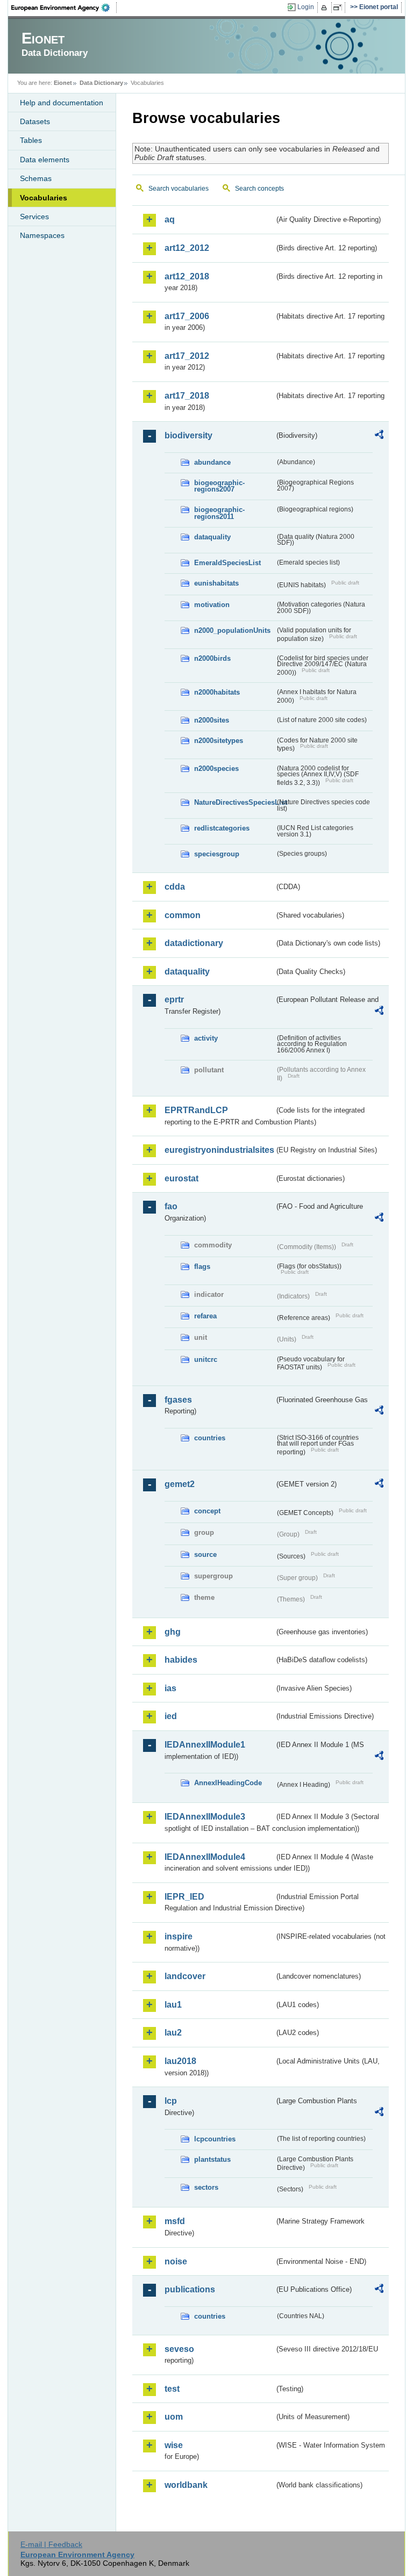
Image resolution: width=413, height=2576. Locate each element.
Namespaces (42, 235)
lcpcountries (215, 2139)
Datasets (35, 121)
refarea (205, 1316)
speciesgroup (217, 854)
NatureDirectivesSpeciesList (234, 802)
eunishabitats (216, 583)
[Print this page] (326, 8)
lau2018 (180, 2061)
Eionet (63, 83)
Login (306, 7)
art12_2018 (187, 276)
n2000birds (212, 658)
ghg (173, 1632)
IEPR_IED (184, 1897)
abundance (212, 462)
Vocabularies (44, 198)
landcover (185, 1976)
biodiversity (188, 435)
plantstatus (212, 2159)
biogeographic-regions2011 (219, 513)
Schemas (36, 178)
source (205, 1554)
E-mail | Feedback (51, 2544)
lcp (171, 2101)
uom (174, 2417)
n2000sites (212, 720)
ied (171, 1716)
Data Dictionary (101, 83)
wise (174, 2445)
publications (190, 2289)
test (172, 2389)
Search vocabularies (179, 189)
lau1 (173, 2005)
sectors (206, 2187)
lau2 (173, 2033)
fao (171, 1206)
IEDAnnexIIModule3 (205, 1817)
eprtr (174, 1000)
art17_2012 (187, 356)
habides (181, 1660)
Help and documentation (62, 103)
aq (170, 219)
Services (34, 217)
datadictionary (194, 943)
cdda (175, 887)
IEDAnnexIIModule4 (205, 1857)
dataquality (212, 537)
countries (210, 1438)
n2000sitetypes (219, 741)
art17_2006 (187, 316)
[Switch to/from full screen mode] (340, 8)
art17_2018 (187, 396)
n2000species (216, 769)
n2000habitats (217, 692)
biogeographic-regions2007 (219, 486)
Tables (31, 140)
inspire (179, 1936)
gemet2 (180, 1484)
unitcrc (206, 1359)
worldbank (186, 2485)
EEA (64, 8)
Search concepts (259, 189)
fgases (178, 1400)
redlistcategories (222, 828)
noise (176, 2261)
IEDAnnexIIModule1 (205, 1745)
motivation (212, 605)
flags (202, 1267)
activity (206, 1038)
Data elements (45, 160)
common (183, 915)
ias (170, 1688)
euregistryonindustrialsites (219, 1150)
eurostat (181, 1178)
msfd (175, 2221)
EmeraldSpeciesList (227, 563)
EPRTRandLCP (196, 1110)
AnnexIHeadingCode (228, 1783)
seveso (179, 2349)
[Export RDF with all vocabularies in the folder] (379, 436)
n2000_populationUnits (232, 630)
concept (207, 1511)
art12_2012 (187, 248)
